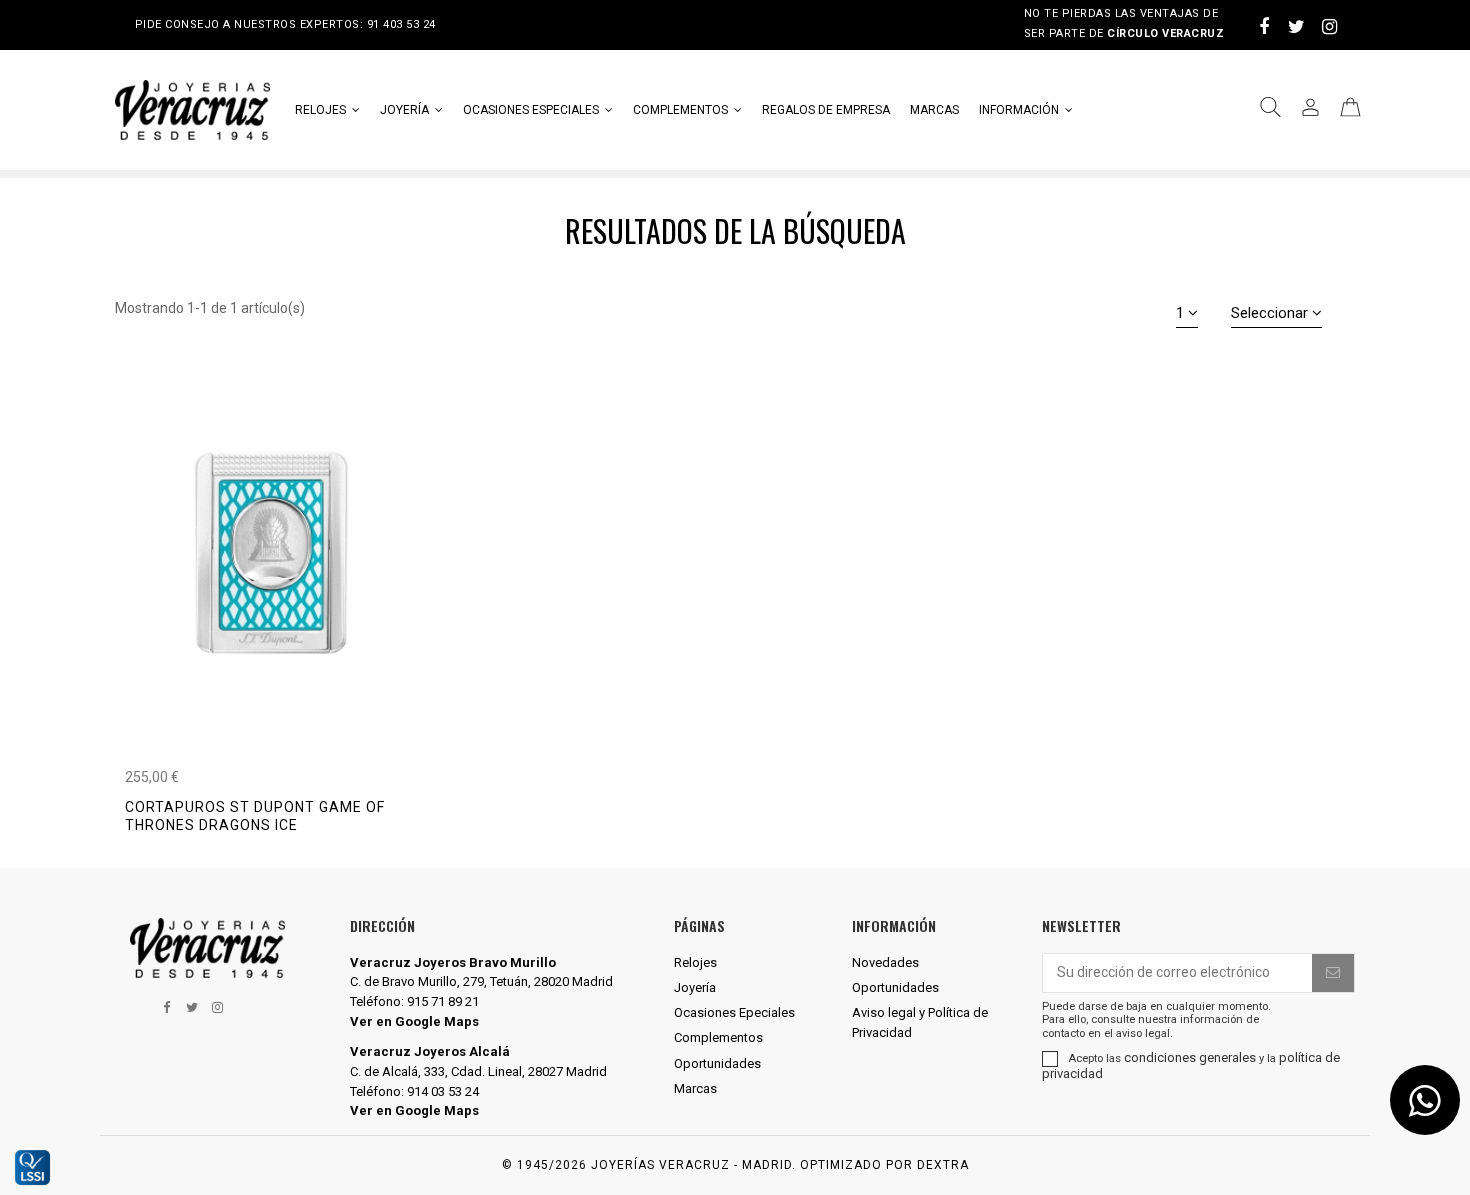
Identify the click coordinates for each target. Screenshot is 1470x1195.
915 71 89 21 (443, 1001)
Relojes (695, 962)
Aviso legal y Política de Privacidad (920, 1022)
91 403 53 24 (401, 24)
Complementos (718, 1037)
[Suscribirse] (1333, 973)
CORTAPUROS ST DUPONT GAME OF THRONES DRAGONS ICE (255, 816)
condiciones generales (1190, 1057)
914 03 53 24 (443, 1091)
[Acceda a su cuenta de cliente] (1311, 110)
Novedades (885, 962)
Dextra (943, 1165)
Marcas (695, 1088)
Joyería (695, 987)
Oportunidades (717, 1063)
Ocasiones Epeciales (734, 1012)
